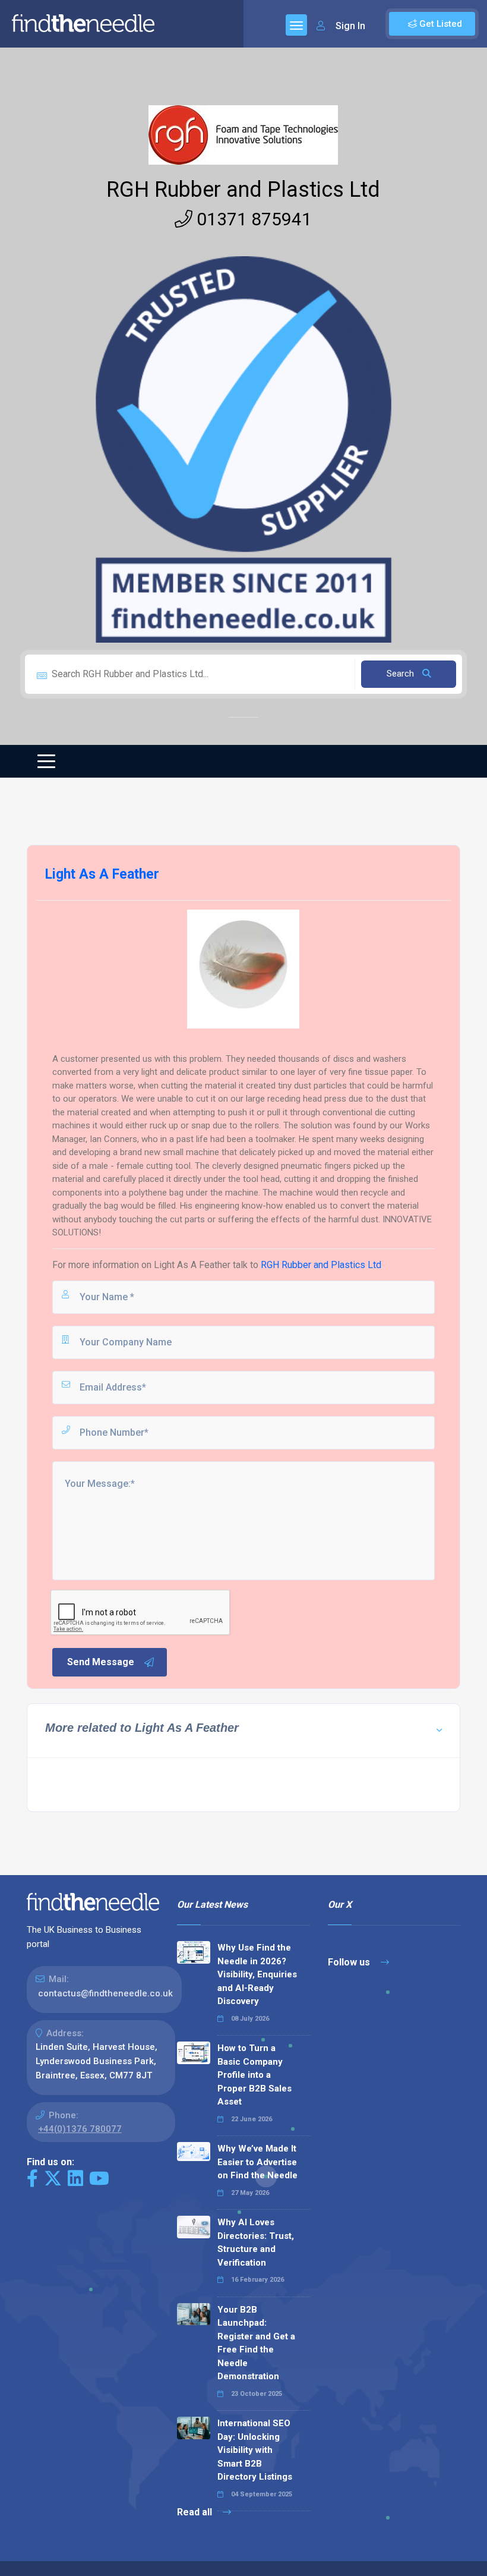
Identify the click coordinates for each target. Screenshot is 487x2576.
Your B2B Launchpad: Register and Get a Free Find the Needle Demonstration (256, 2343)
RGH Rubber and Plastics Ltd (243, 190)
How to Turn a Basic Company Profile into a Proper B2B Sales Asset (254, 2075)
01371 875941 (252, 219)
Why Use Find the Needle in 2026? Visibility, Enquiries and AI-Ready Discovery (257, 1974)
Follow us (350, 1962)
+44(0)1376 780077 (80, 2129)
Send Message (101, 1662)
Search (401, 674)
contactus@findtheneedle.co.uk (105, 1993)
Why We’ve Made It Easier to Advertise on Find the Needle (257, 2162)
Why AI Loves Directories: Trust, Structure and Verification (256, 2242)
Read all (196, 2512)
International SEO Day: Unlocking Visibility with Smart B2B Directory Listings (255, 2450)
